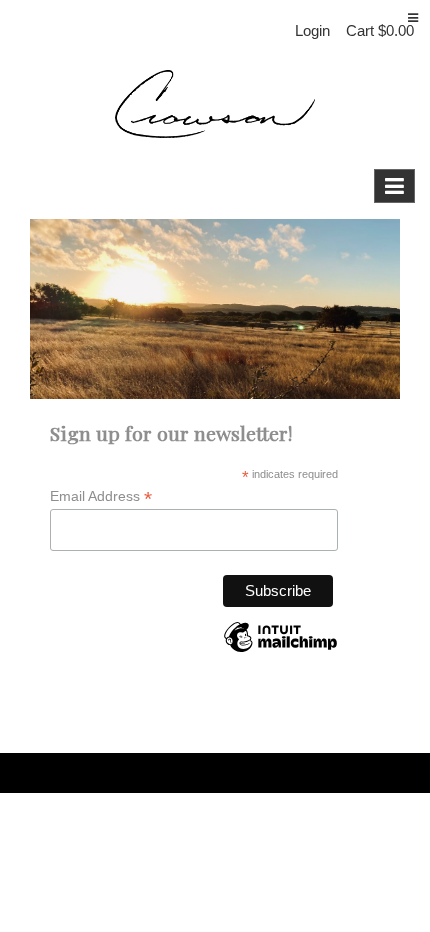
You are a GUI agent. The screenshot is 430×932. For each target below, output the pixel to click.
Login (312, 30)
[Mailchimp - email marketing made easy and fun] (280, 652)
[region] (215, 308)
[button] (380, 30)
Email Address (101, 496)
